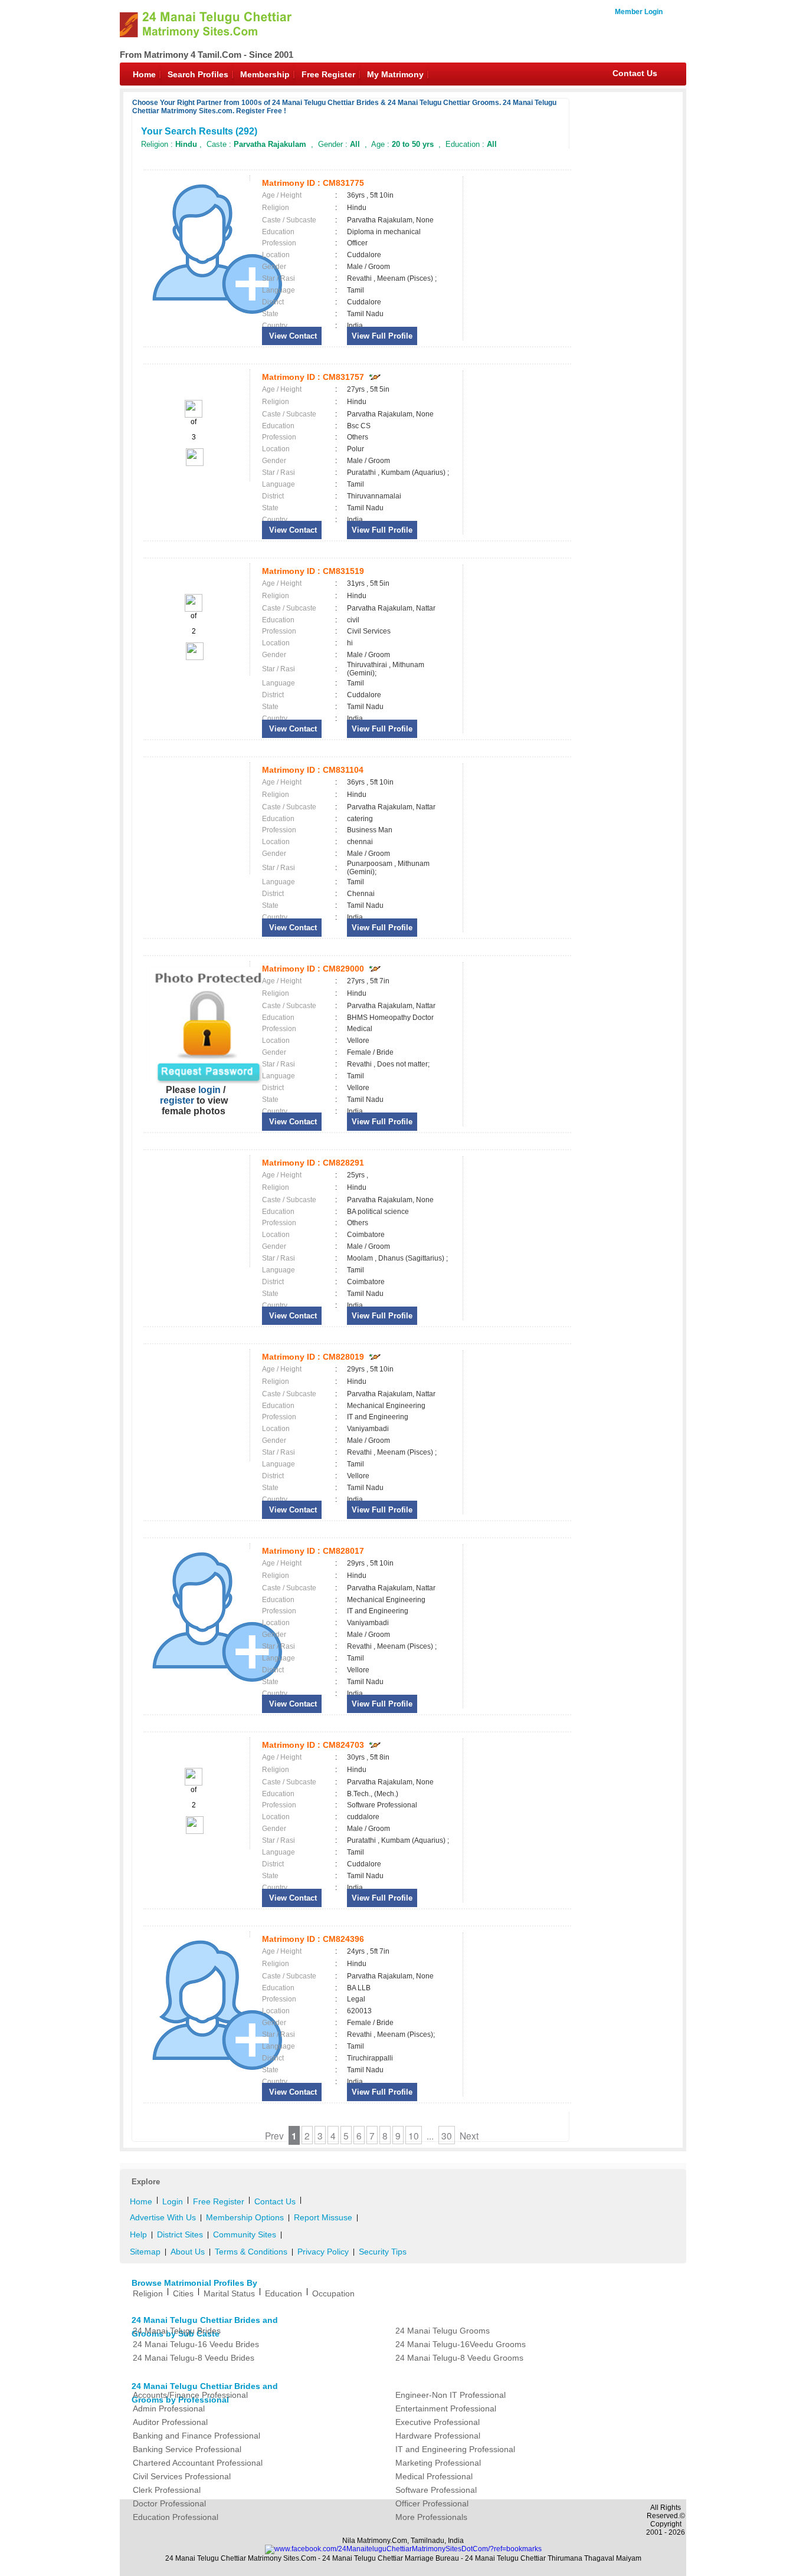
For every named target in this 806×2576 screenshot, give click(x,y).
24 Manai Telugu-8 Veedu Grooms (459, 2358)
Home (144, 74)
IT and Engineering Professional (455, 2449)
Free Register (328, 74)
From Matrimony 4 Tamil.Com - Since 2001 (207, 55)
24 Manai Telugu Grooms (443, 2331)
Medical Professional (434, 2476)
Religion (148, 2293)
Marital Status (229, 2293)
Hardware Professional (438, 2436)
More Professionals (431, 2517)
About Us (188, 2252)
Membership (265, 74)
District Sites (180, 2234)
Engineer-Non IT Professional (450, 2395)
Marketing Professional (438, 2463)
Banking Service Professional (187, 2449)
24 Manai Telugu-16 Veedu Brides (196, 2344)
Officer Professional (432, 2503)
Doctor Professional (169, 2503)
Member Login (639, 12)
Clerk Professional (167, 2490)
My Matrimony (395, 74)
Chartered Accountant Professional (198, 2463)
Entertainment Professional (446, 2408)
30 (447, 2135)
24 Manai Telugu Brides (177, 2331)
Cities (183, 2293)
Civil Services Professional (182, 2476)
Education (284, 2293)
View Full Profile (382, 336)
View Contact (292, 336)
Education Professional (176, 2517)
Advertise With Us (163, 2217)
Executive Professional (438, 2422)
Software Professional (436, 2490)
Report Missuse (323, 2217)
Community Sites (245, 2234)
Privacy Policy (323, 2252)
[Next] (194, 464)
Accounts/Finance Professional (190, 2395)
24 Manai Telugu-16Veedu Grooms (461, 2344)
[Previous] (194, 415)
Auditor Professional (170, 2422)
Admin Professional (169, 2408)
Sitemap (145, 2252)
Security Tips (383, 2252)
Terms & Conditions (251, 2252)
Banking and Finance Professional (196, 2436)
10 (414, 2135)
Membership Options (245, 2217)
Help (138, 2234)
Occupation (333, 2293)
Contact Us (635, 73)
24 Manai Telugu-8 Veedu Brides (194, 2358)
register (177, 1100)
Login (173, 2201)
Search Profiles (198, 74)
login (209, 1090)
